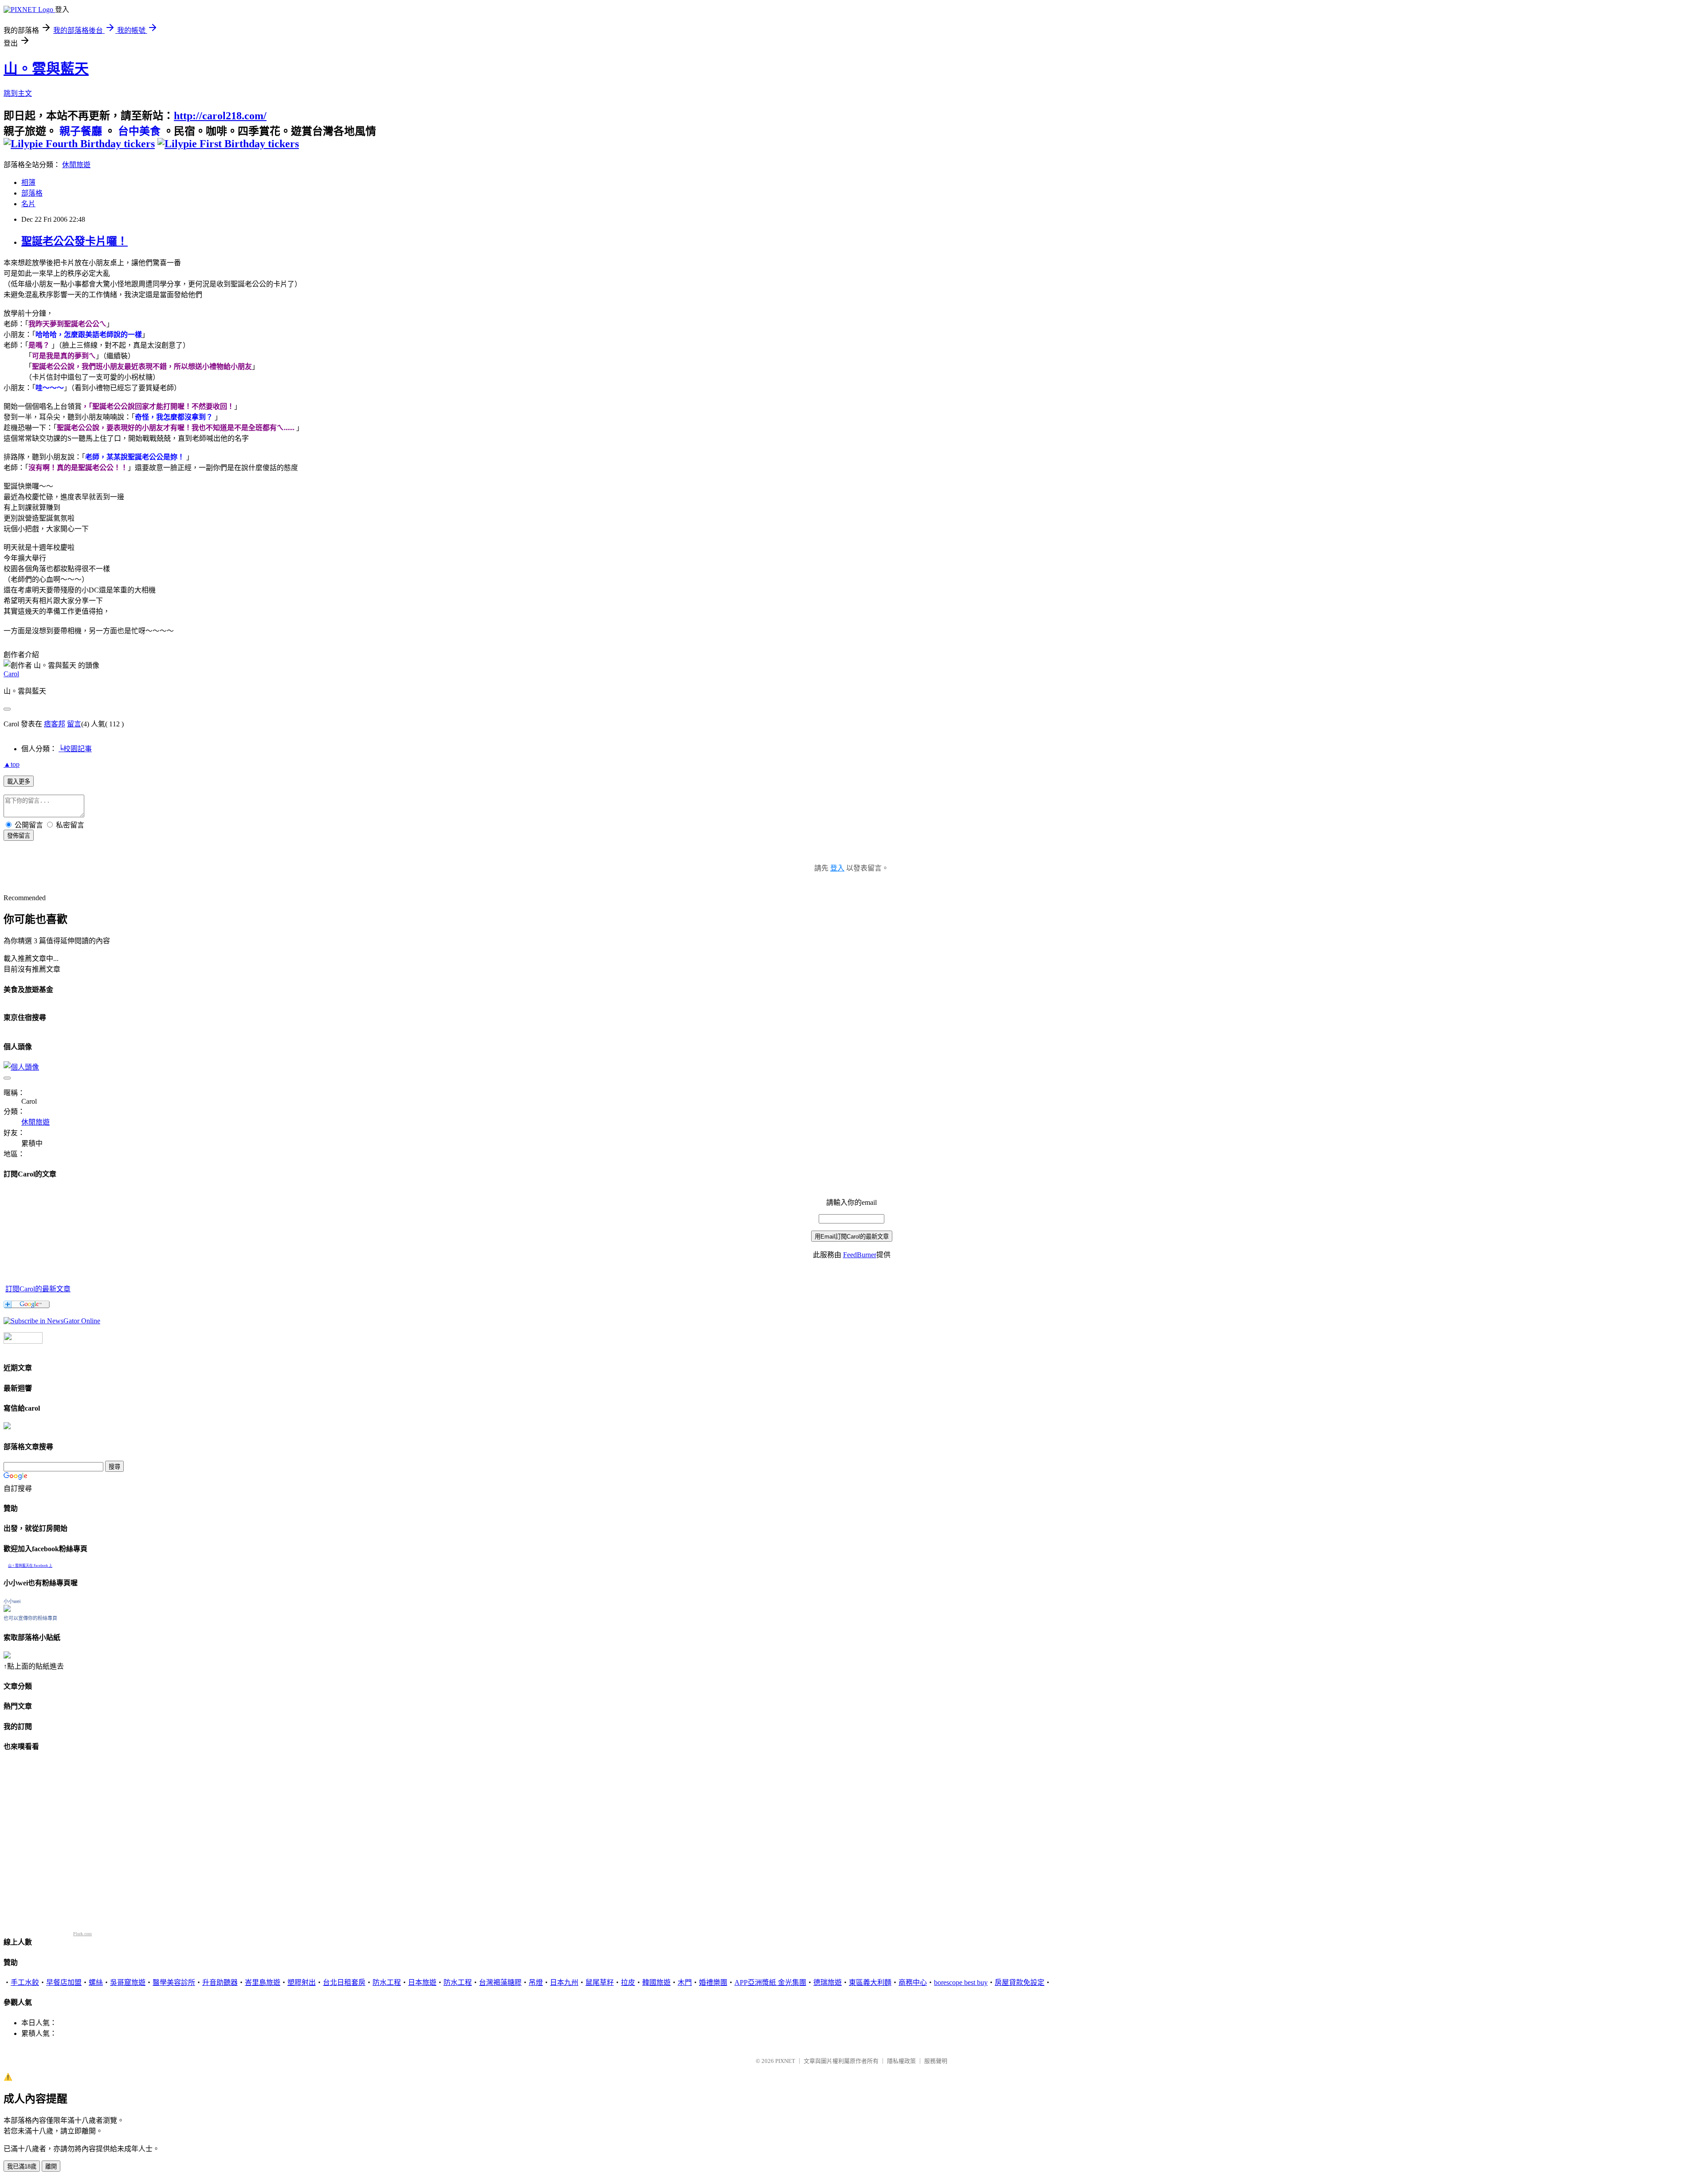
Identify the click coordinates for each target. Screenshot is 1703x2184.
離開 (51, 2166)
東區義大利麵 (870, 1982)
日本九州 (564, 1982)
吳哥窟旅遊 (128, 1982)
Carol (11, 674)
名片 (28, 204)
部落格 (32, 193)
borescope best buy (961, 1982)
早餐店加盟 (64, 1982)
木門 (685, 1982)
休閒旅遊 (76, 165)
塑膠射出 (302, 1982)
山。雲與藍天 (46, 69)
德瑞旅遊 (828, 1982)
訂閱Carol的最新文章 (38, 1289)
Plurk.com (82, 1934)
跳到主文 (18, 93)
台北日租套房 (344, 1982)
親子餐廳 (81, 131)
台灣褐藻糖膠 (500, 1982)
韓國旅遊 (656, 1982)
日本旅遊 (422, 1982)
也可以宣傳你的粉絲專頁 (30, 1618)
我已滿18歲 (22, 2166)
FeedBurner (860, 1255)
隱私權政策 (901, 2061)
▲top (12, 764)
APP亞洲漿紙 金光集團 (770, 1982)
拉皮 (628, 1982)
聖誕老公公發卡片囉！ (75, 241)
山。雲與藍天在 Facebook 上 (30, 1566)
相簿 (28, 182)
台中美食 (139, 131)
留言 (74, 724)
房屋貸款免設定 (1020, 1982)
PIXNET (785, 2061)
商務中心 (913, 1982)
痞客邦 (55, 724)
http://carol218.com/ (220, 116)
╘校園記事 (75, 749)
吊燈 (536, 1982)
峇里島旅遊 (263, 1982)
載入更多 (19, 782)
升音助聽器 (220, 1982)
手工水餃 (25, 1982)
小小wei (12, 1601)
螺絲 (96, 1982)
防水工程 (387, 1982)
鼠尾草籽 (600, 1982)
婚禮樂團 (713, 1982)
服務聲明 (936, 2061)
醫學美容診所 (174, 1982)
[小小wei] (7, 1610)
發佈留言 (19, 836)
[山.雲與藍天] (52, 1321)
